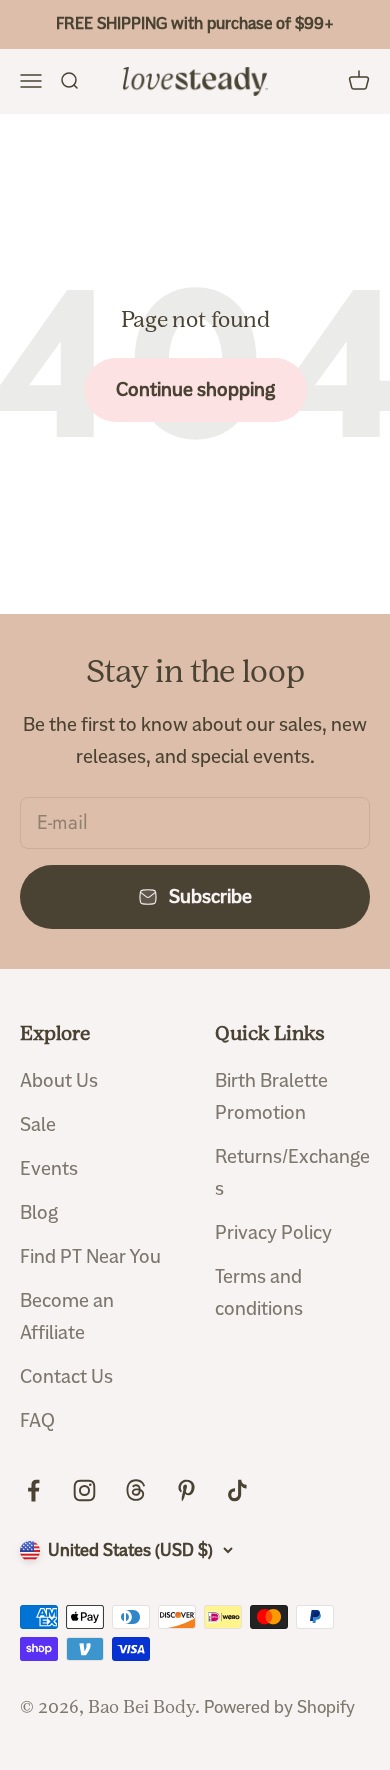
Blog (39, 1212)
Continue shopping (195, 389)
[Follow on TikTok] (237, 1490)
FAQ (37, 1420)
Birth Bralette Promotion (271, 1096)
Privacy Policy (273, 1232)
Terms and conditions (259, 1292)
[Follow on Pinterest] (186, 1490)
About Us (59, 1080)
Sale (38, 1124)
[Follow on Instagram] (84, 1490)
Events (49, 1168)
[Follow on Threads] (135, 1490)
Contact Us (66, 1376)
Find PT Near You (90, 1256)
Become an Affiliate (67, 1316)
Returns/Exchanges (292, 1172)
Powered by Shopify (279, 1707)
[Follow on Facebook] (33, 1490)
